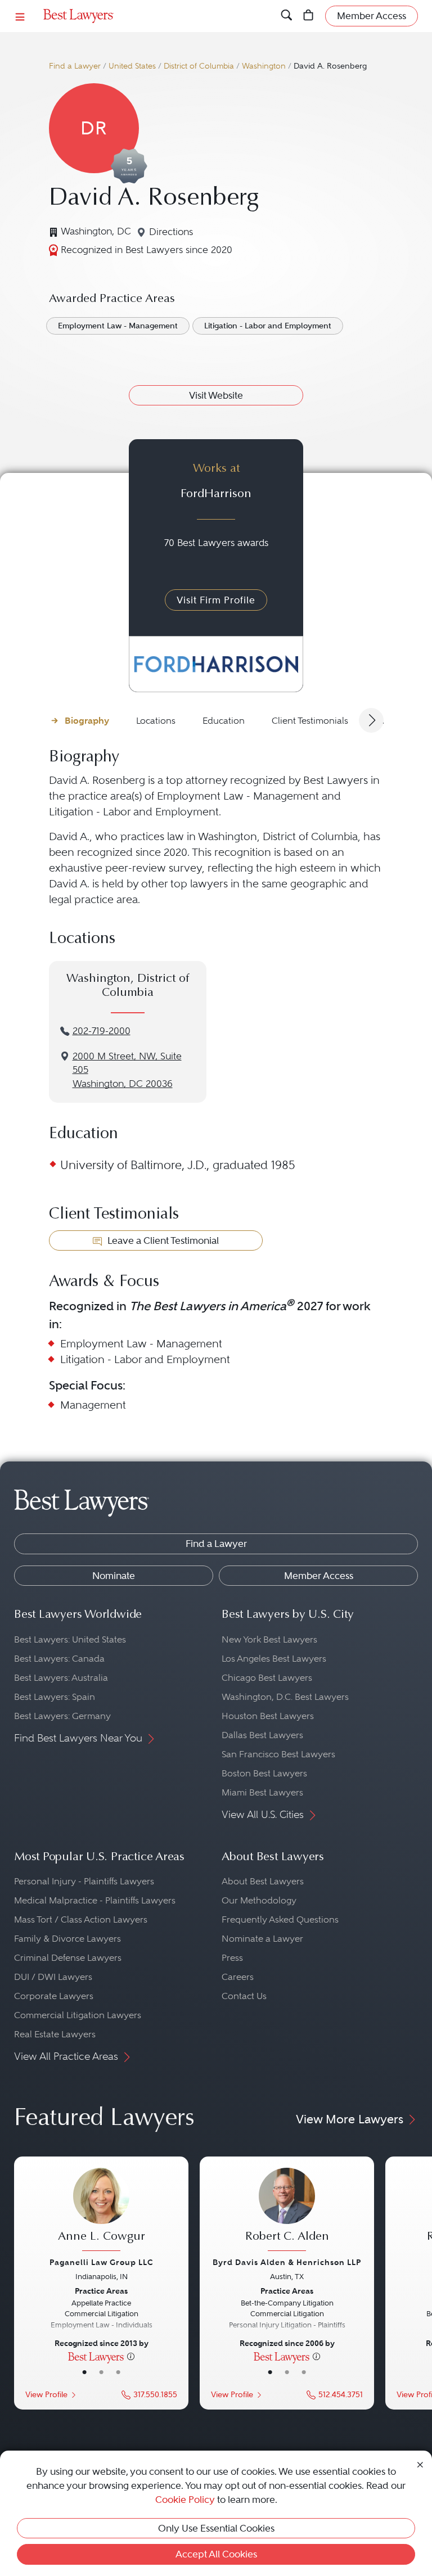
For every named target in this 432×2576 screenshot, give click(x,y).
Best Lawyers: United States (70, 1639)
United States (132, 66)
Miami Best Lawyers (262, 1792)
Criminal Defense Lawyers (68, 1958)
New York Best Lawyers (269, 1639)
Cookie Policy (185, 2500)
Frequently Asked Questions (280, 1919)
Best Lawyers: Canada (59, 1659)
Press (232, 1958)
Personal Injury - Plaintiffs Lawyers (84, 1881)
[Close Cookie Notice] (420, 2464)
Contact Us (244, 1996)
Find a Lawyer (75, 66)
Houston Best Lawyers (268, 1716)
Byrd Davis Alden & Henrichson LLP (287, 2262)
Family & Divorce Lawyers (67, 1939)
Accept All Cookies (216, 2554)
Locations (156, 721)
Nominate (114, 1576)
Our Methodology (259, 1900)
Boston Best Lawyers (264, 1773)
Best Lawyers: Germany (62, 1716)
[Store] (309, 16)
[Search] (287, 16)
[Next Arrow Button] (371, 720)
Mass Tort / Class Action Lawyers (81, 1919)
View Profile (46, 2395)
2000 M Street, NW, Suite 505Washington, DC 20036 (127, 1070)
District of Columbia (199, 66)
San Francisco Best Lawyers (278, 1754)
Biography (87, 721)
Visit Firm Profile (216, 600)
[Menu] (20, 16)
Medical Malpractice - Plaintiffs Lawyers (95, 1900)
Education (224, 721)
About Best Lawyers (263, 1881)
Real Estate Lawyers (55, 2034)
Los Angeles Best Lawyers (274, 1659)
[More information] (131, 2356)
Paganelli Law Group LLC (102, 2262)
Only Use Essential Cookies (216, 2528)
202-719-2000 (102, 1031)
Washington (264, 66)
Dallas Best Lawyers (262, 1735)
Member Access (319, 1576)
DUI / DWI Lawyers (53, 1977)
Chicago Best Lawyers (267, 1678)
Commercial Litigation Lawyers (78, 2015)
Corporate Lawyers (54, 1996)
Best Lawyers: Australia (61, 1678)
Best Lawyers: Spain (55, 1697)
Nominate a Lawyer (262, 1939)
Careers (238, 1977)
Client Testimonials (310, 721)
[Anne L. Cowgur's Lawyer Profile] (101, 2211)
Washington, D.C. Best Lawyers (285, 1697)
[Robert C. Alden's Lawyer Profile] (287, 2211)
